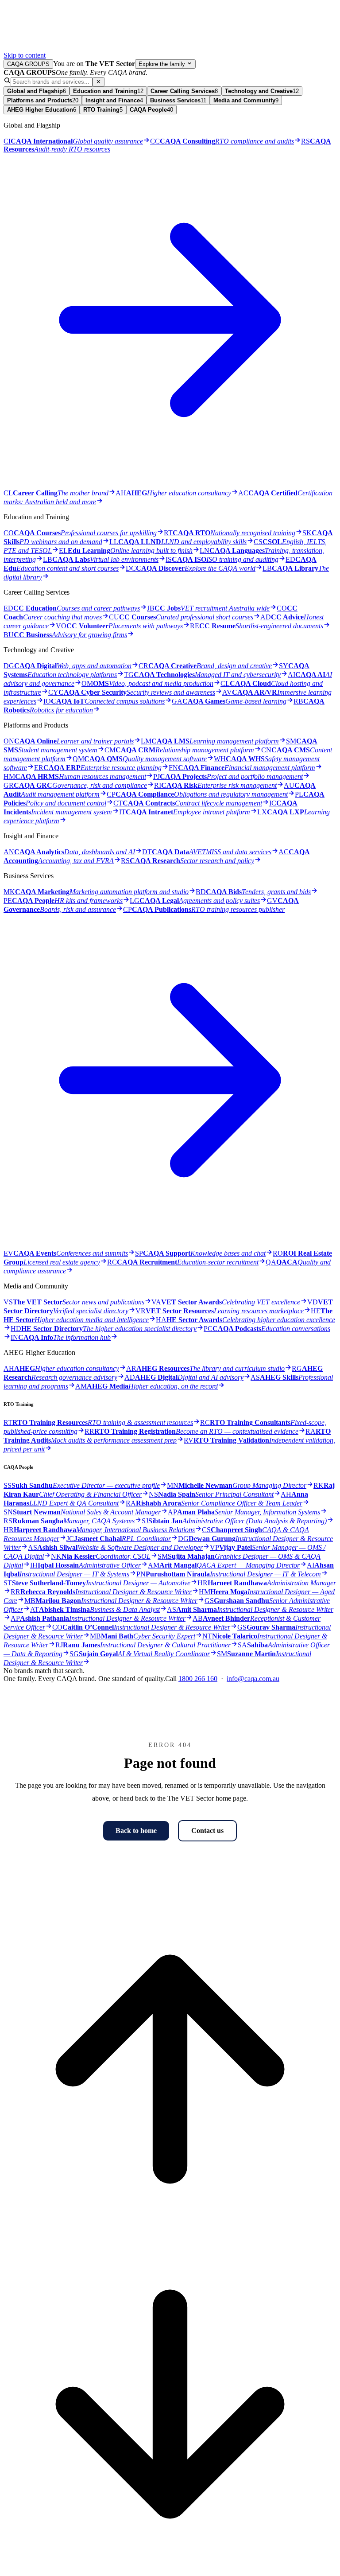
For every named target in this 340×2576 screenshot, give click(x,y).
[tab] (37, 91)
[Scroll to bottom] (170, 2568)
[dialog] (170, 876)
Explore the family (163, 64)
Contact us (207, 1831)
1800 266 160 (198, 1679)
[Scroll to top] (170, 2233)
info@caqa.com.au (253, 1679)
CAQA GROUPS (28, 64)
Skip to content (25, 55)
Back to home (136, 1831)
